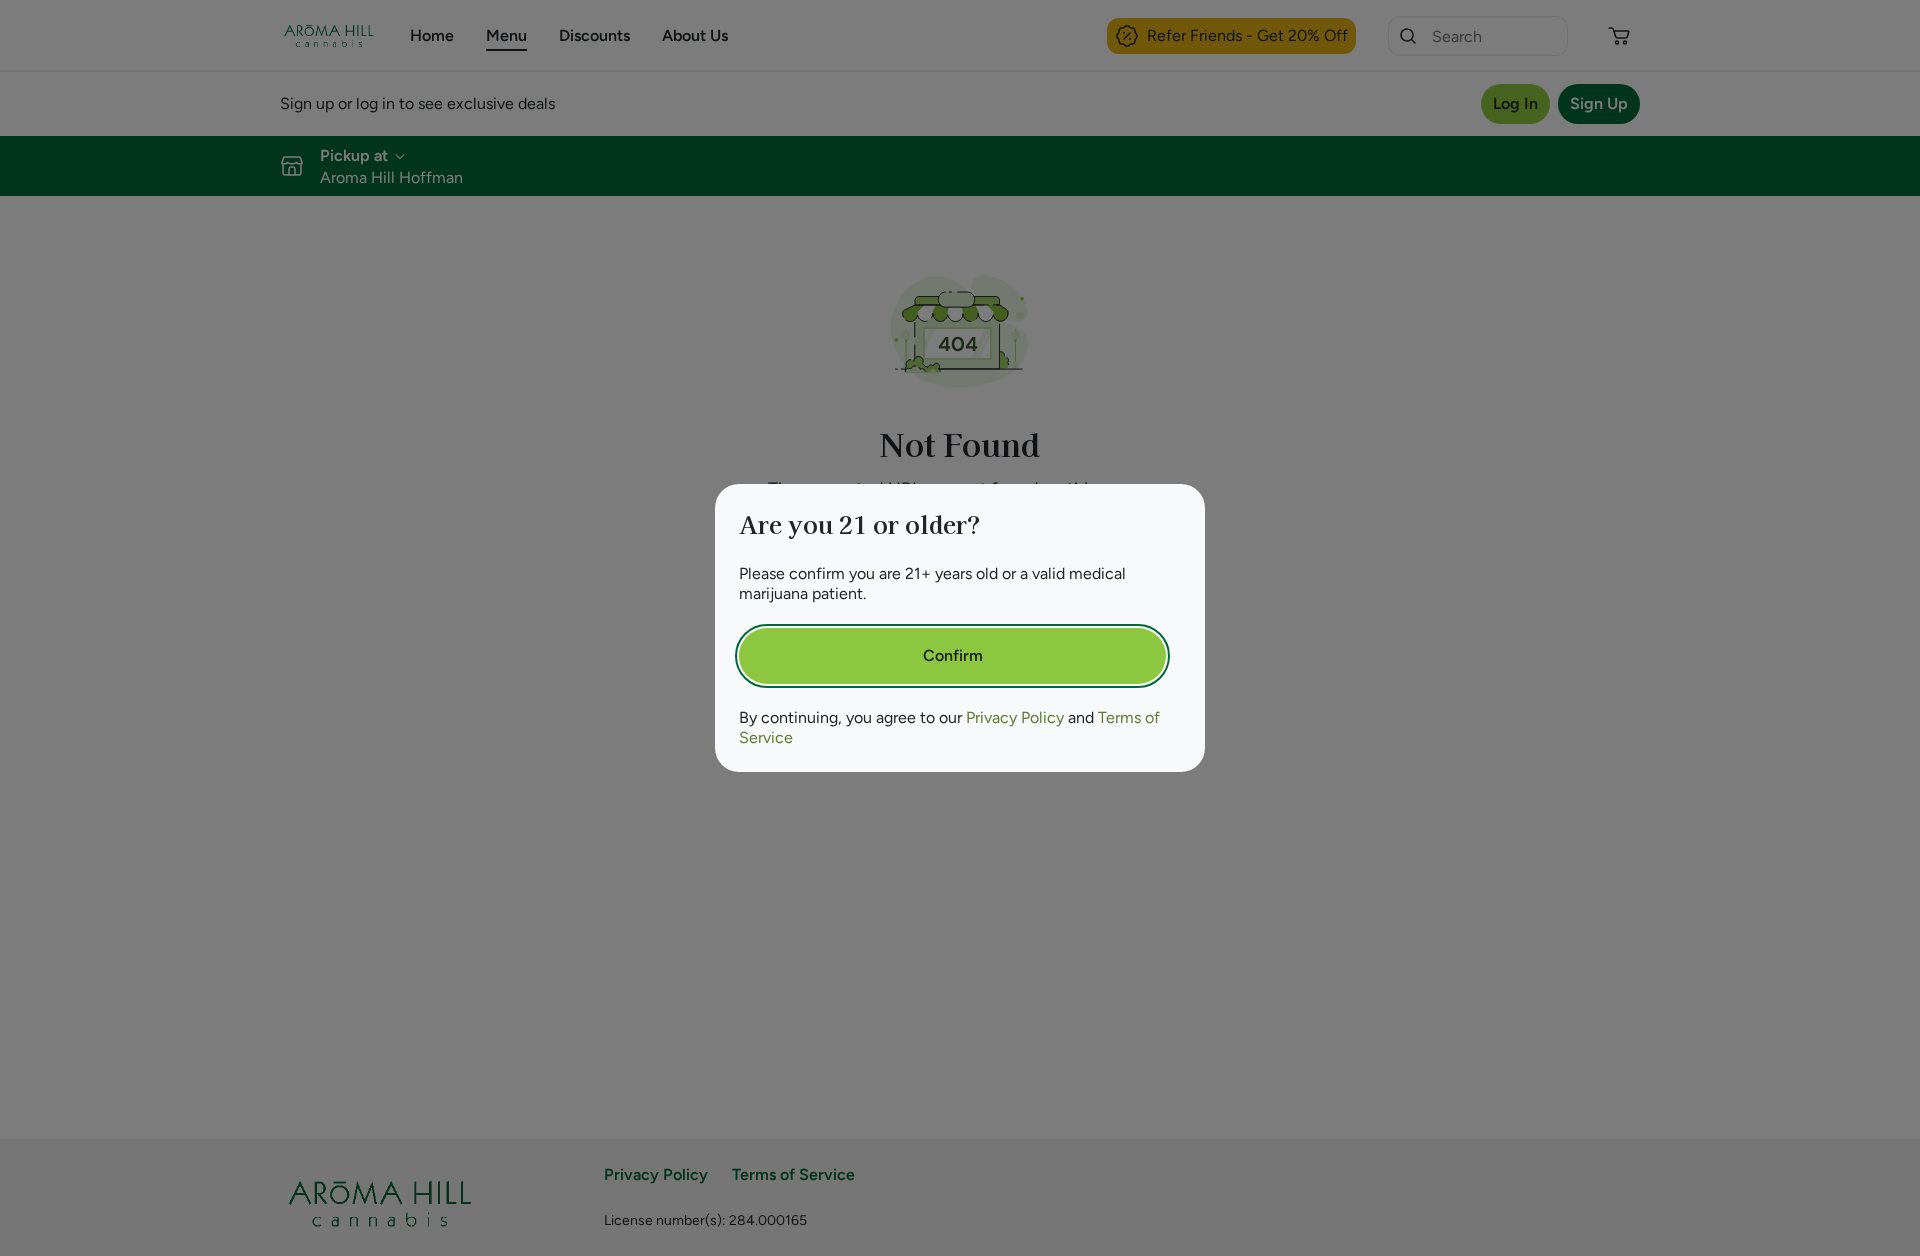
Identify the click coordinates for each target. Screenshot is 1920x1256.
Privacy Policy (1015, 717)
